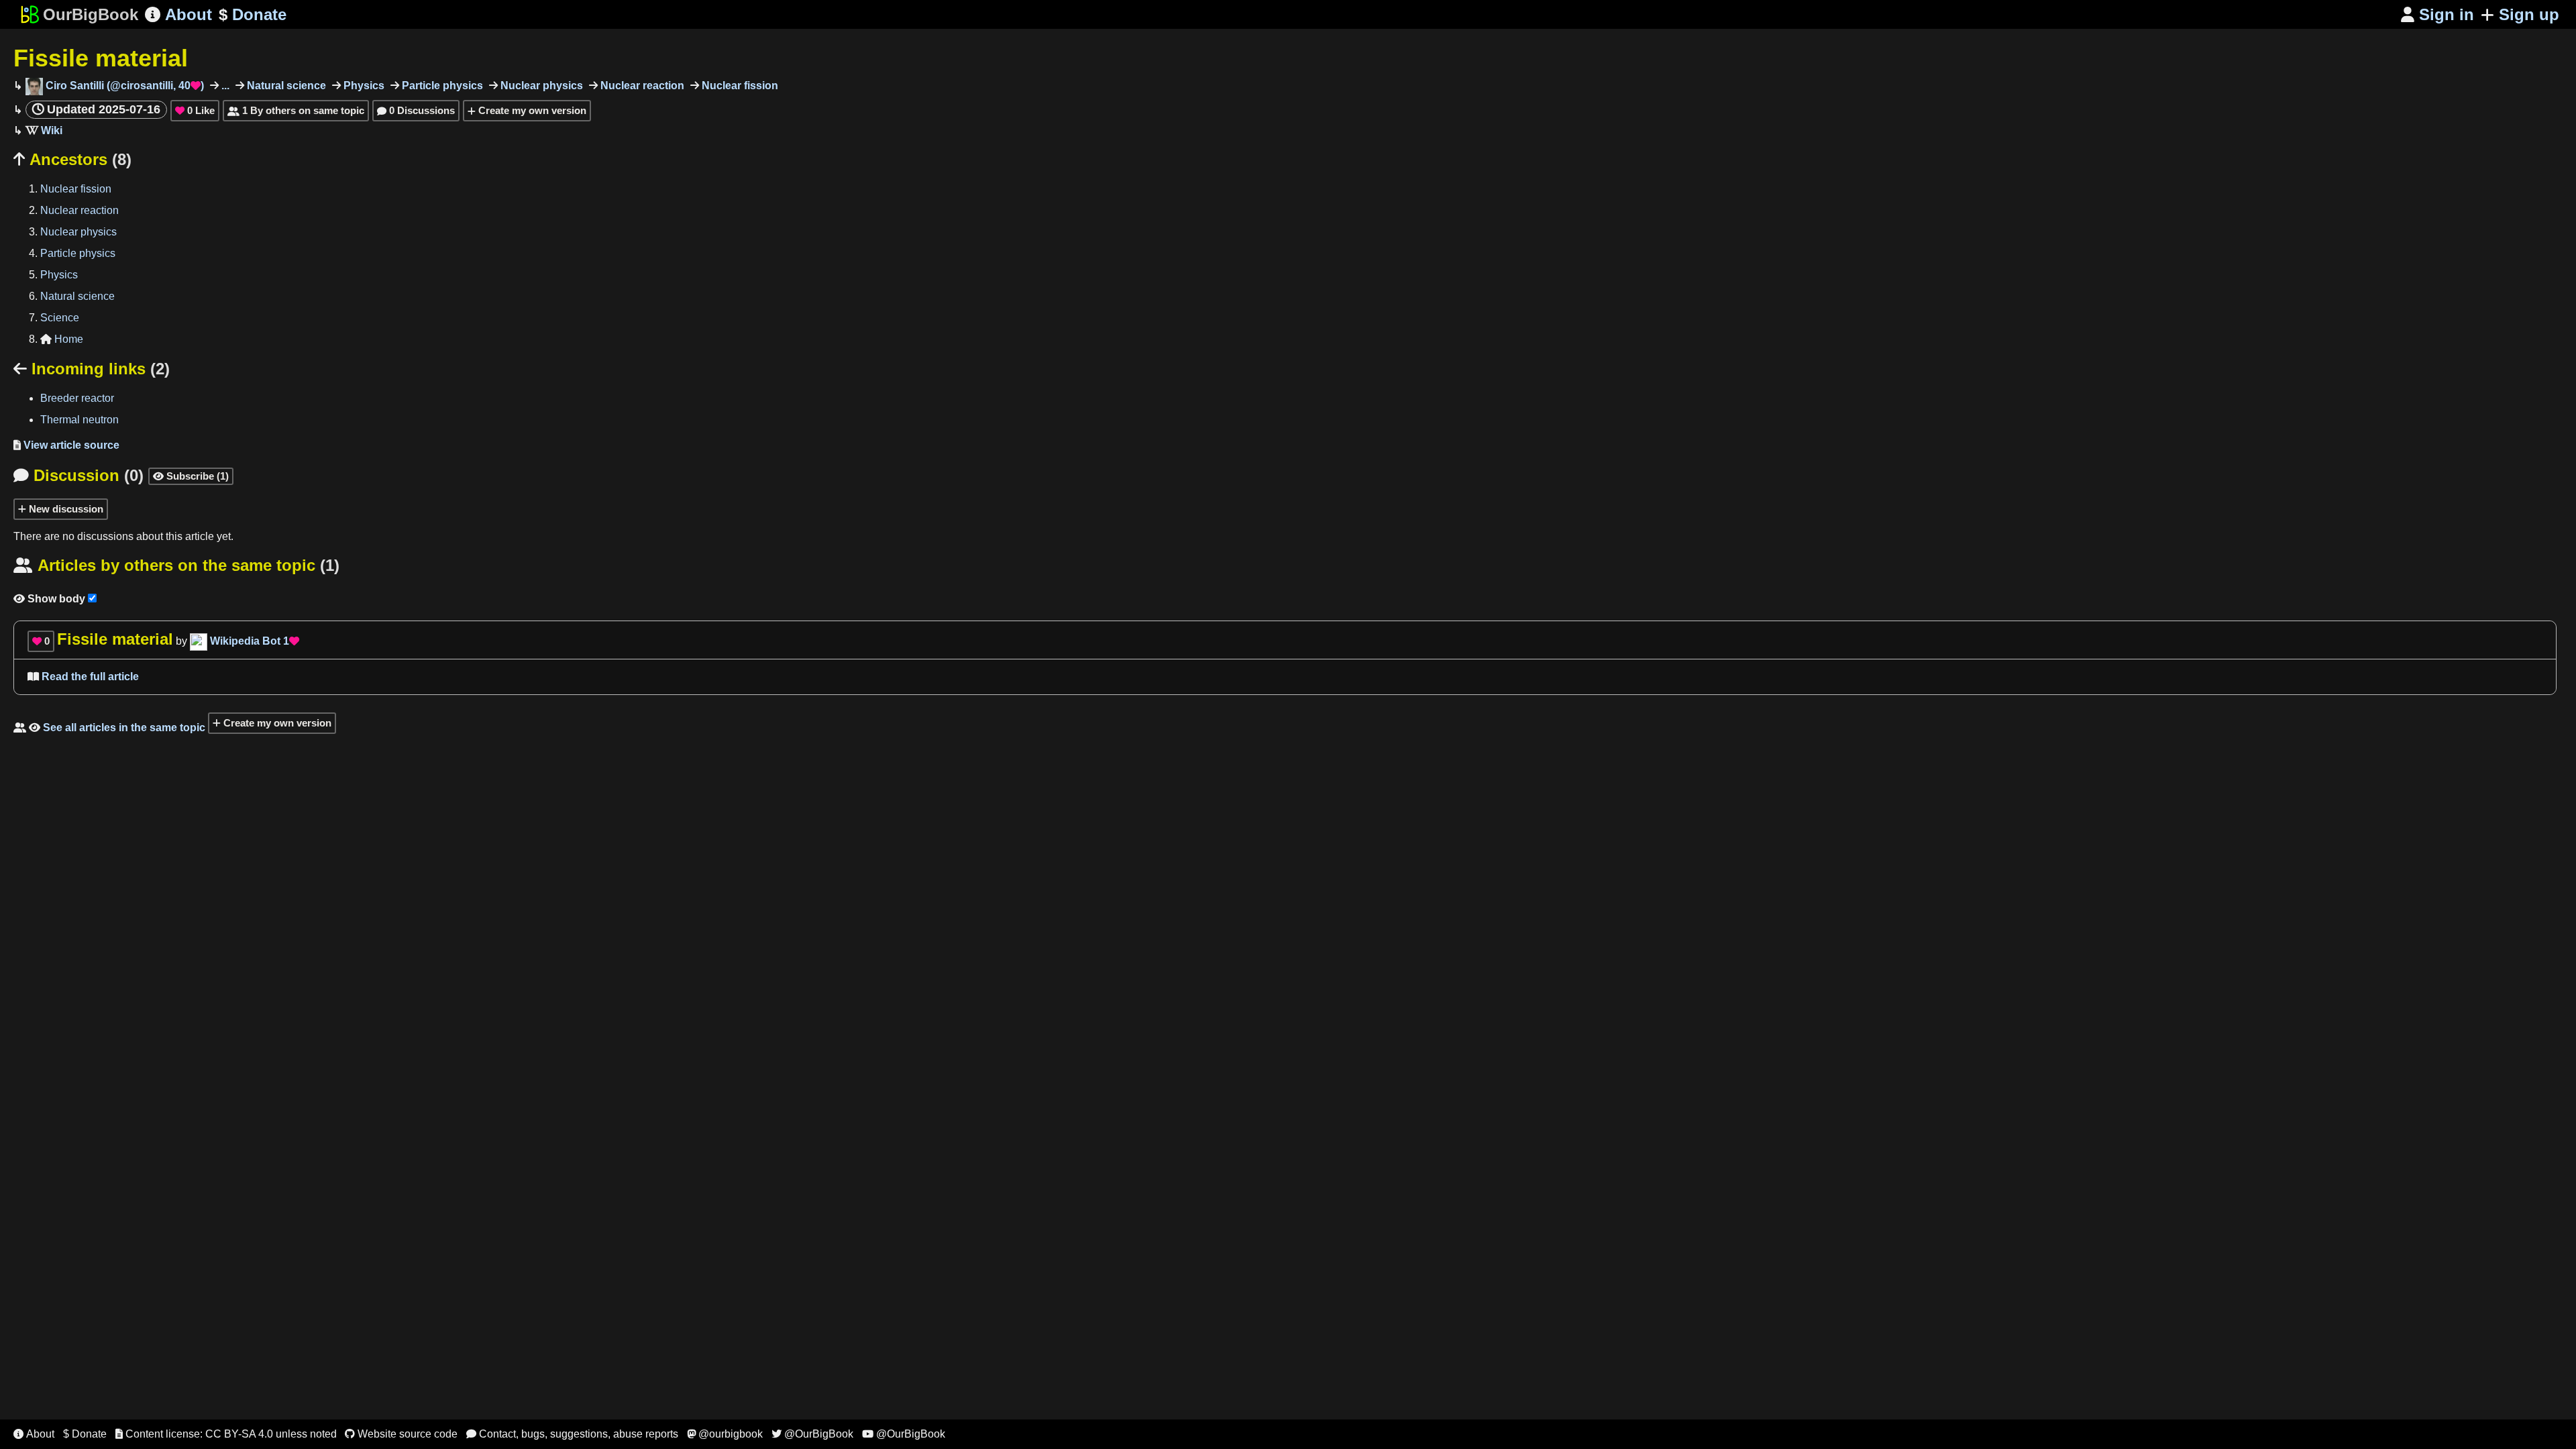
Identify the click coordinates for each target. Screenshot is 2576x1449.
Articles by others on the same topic (176, 565)
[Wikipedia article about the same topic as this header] (44, 130)
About (178, 14)
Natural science (285, 86)
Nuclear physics (540, 86)
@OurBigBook (812, 1434)
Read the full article (83, 677)
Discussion (78, 475)
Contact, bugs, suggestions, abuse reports (572, 1434)
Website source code (401, 1434)
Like (195, 110)
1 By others (296, 110)
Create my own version (531, 110)
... (224, 86)
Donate (253, 14)
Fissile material (101, 58)
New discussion (65, 509)
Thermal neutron (79, 420)
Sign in (2437, 14)
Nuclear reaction (641, 86)
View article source (66, 445)
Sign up (2529, 14)
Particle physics (441, 86)
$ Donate (85, 1434)
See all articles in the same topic (109, 728)
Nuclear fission (739, 86)
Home (62, 339)
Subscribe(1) (191, 476)
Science (60, 318)
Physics (363, 86)
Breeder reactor (77, 398)
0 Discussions (416, 110)
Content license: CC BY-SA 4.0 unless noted (226, 1434)
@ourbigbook (725, 1434)
